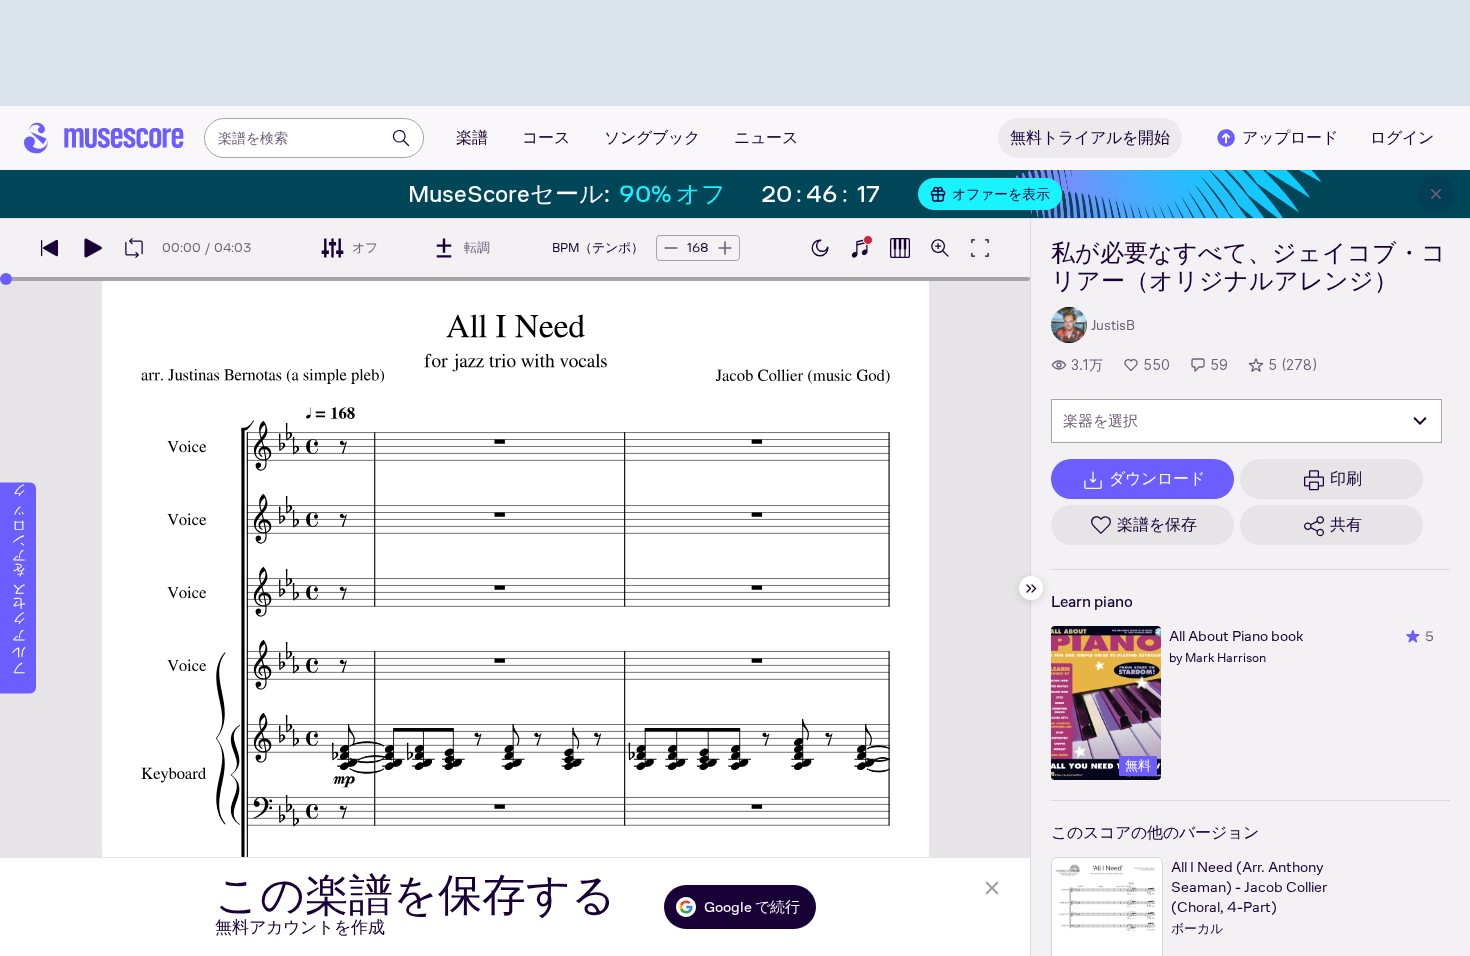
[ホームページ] (104, 138)
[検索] (401, 138)
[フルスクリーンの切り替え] (980, 248)
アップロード (1290, 137)
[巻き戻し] (50, 248)
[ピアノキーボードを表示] (860, 248)
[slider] (6, 279)
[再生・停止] (92, 248)
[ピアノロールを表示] (900, 248)
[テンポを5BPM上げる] (725, 248)
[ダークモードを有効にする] (820, 248)
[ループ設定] (134, 248)
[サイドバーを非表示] (1031, 588)
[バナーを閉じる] (1436, 194)
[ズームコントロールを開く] (940, 248)
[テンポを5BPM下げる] (671, 248)
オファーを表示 (1001, 194)
